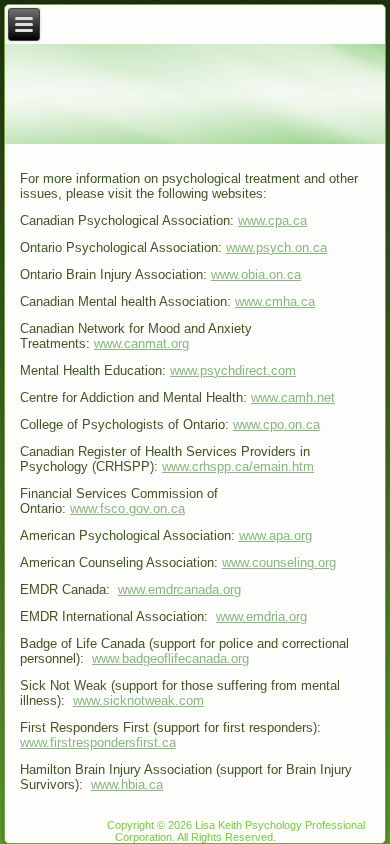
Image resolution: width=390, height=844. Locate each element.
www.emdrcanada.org (179, 589)
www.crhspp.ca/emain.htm (238, 466)
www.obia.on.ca (256, 274)
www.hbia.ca (127, 784)
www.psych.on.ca (276, 247)
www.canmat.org (141, 343)
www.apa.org (275, 535)
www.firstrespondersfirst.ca (98, 742)
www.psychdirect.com (233, 370)
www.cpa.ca (272, 220)
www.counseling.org (279, 562)
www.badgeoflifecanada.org (170, 658)
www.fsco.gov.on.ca (127, 508)
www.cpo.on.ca (276, 424)
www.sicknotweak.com (138, 700)
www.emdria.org (261, 616)
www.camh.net (293, 397)
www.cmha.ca (275, 301)
